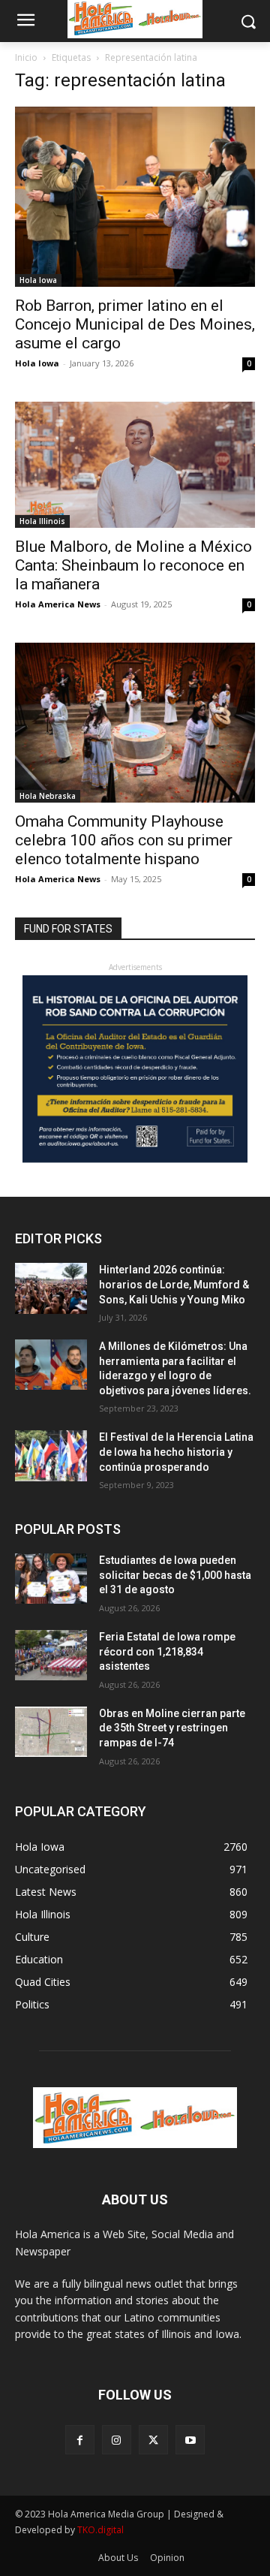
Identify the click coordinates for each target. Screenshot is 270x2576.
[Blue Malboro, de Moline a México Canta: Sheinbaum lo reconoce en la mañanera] (135, 465)
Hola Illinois (42, 521)
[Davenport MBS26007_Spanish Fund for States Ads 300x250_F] (135, 1159)
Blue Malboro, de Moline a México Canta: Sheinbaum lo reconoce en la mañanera (133, 565)
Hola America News (58, 604)
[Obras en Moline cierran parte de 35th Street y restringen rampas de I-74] (51, 1732)
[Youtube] (190, 2440)
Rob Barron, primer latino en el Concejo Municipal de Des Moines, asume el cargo (135, 324)
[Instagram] (117, 2440)
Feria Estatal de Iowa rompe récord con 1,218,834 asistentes (167, 1651)
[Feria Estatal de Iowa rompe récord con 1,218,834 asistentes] (51, 1655)
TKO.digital (100, 2530)
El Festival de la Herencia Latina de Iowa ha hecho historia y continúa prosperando (176, 1452)
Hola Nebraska (48, 796)
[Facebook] (80, 2440)
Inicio (26, 57)
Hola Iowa (38, 280)
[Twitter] (153, 2440)
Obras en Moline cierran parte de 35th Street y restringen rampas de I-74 (172, 1728)
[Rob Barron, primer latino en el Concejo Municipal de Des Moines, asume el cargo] (135, 197)
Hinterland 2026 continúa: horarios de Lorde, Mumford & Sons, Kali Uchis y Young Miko (174, 1284)
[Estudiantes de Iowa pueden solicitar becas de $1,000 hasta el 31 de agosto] (51, 1579)
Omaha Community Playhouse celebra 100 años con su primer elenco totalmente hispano (124, 840)
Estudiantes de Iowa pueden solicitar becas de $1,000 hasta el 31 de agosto (175, 1575)
